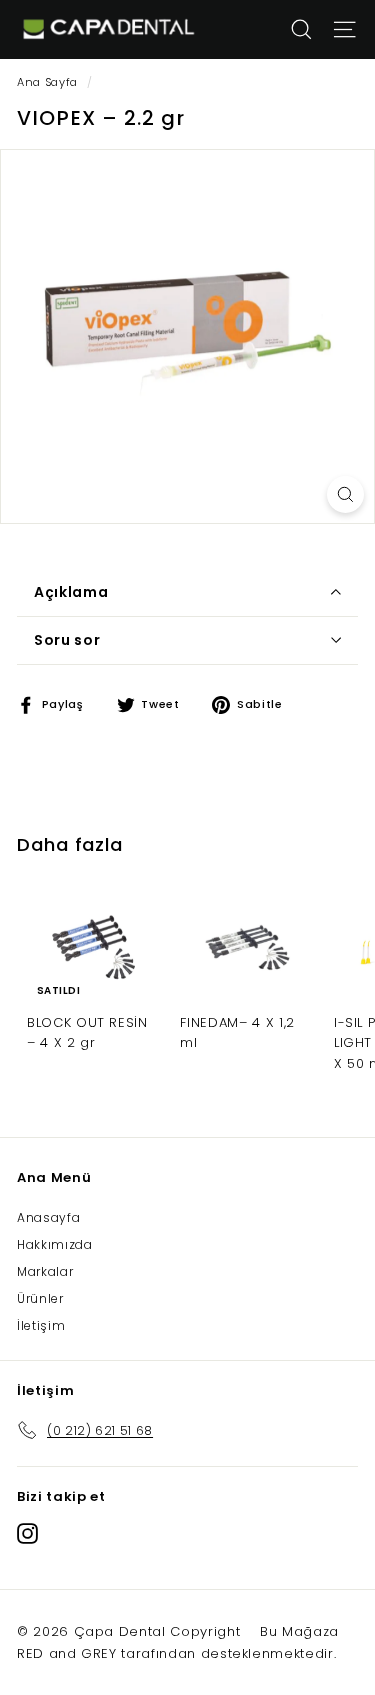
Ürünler (40, 1298)
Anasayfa (48, 1217)
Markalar (45, 1271)
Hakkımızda (55, 1244)
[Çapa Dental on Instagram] (27, 1532)
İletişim (41, 1325)
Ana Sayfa (47, 82)
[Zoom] (345, 494)
